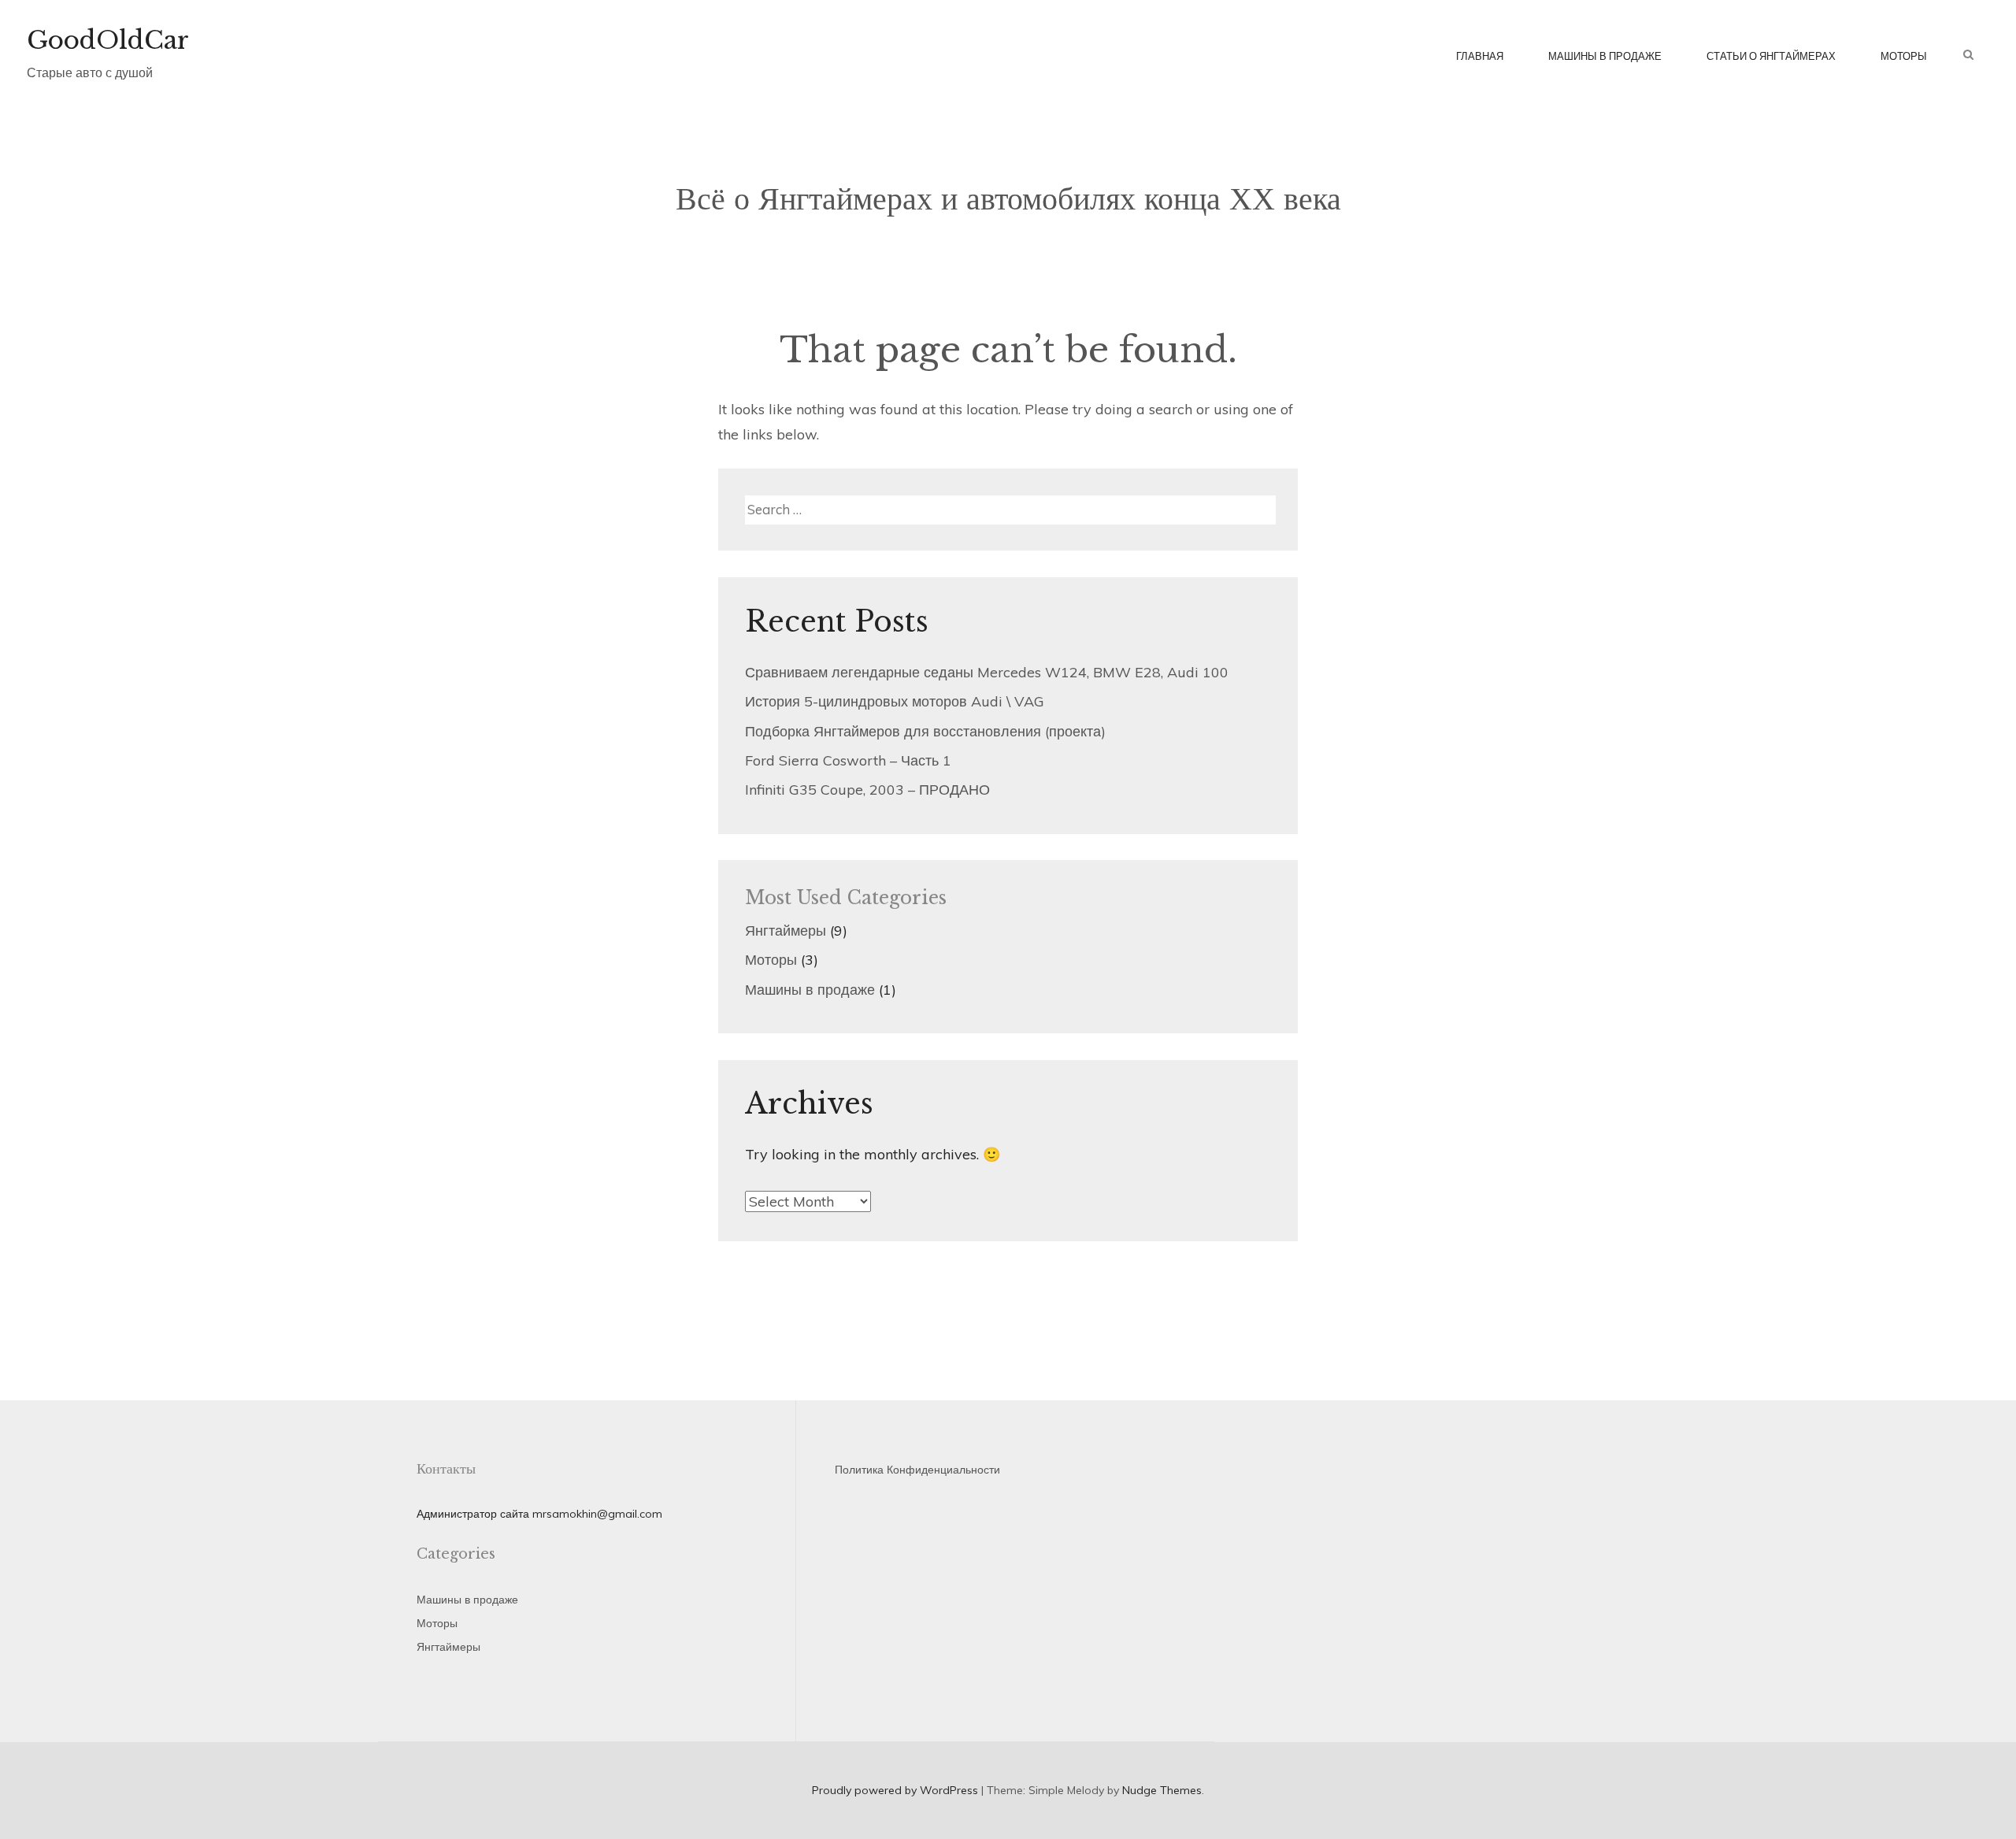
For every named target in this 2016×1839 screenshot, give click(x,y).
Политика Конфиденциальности (917, 1470)
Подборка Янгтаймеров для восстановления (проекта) (925, 731)
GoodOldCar (108, 40)
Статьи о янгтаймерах (1771, 56)
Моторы (1904, 56)
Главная (1480, 56)
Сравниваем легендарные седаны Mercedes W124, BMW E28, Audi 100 (987, 672)
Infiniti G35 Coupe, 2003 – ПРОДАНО (867, 790)
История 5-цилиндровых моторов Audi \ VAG (895, 701)
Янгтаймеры (786, 931)
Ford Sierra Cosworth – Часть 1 (848, 760)
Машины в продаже (1605, 56)
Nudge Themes (1162, 1790)
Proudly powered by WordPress (895, 1790)
